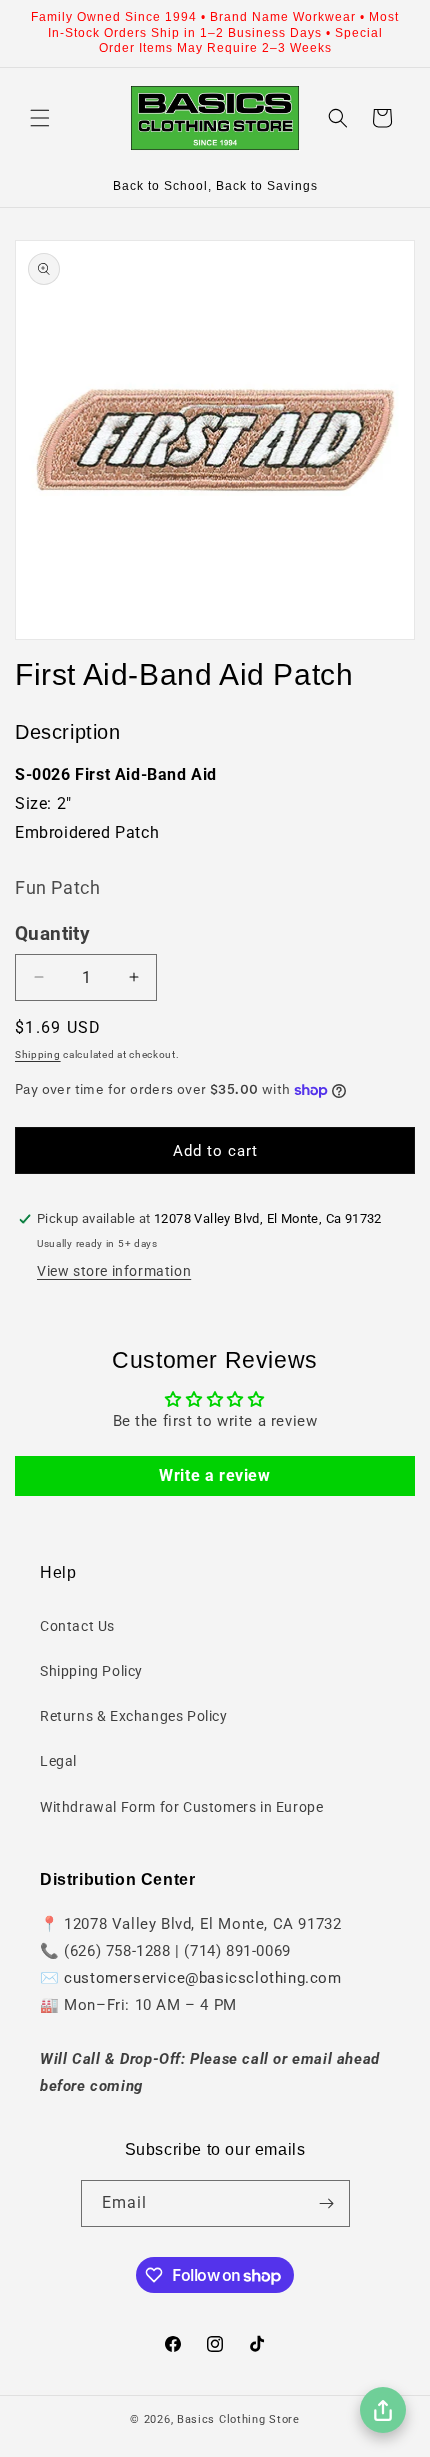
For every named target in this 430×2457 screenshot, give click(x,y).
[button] (40, 118)
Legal (58, 1761)
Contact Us (77, 1626)
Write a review (214, 1475)
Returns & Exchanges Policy (134, 1716)
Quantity (52, 934)
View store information (114, 1271)
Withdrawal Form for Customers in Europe (181, 1807)
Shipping (38, 1054)
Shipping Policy (91, 1671)
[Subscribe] (327, 2203)
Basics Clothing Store (238, 2419)
